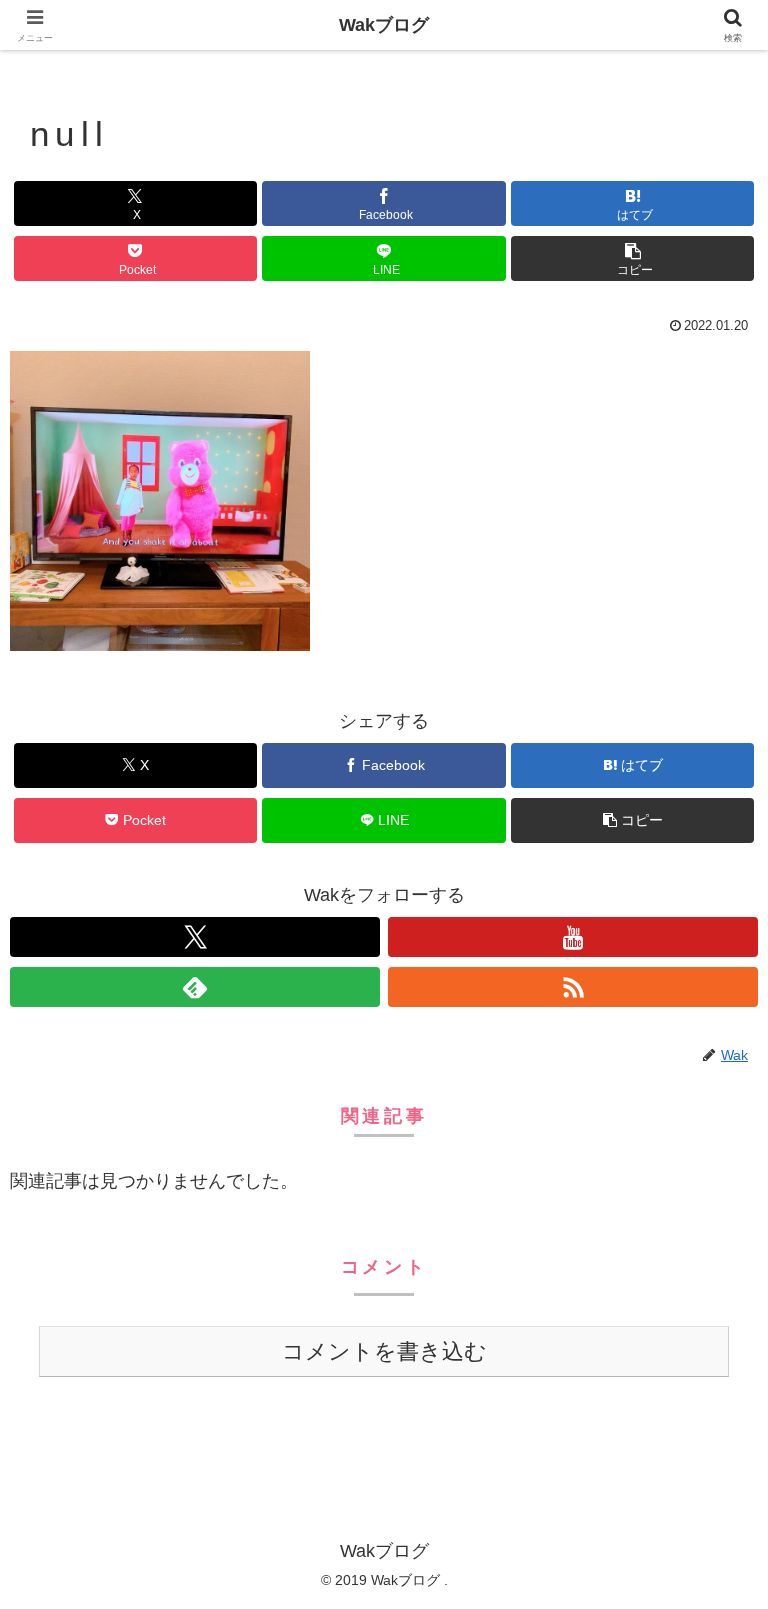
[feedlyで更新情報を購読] (195, 987)
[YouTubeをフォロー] (573, 937)
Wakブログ (384, 25)
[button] (632, 258)
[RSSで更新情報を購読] (573, 987)
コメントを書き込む (384, 1351)
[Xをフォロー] (195, 937)
